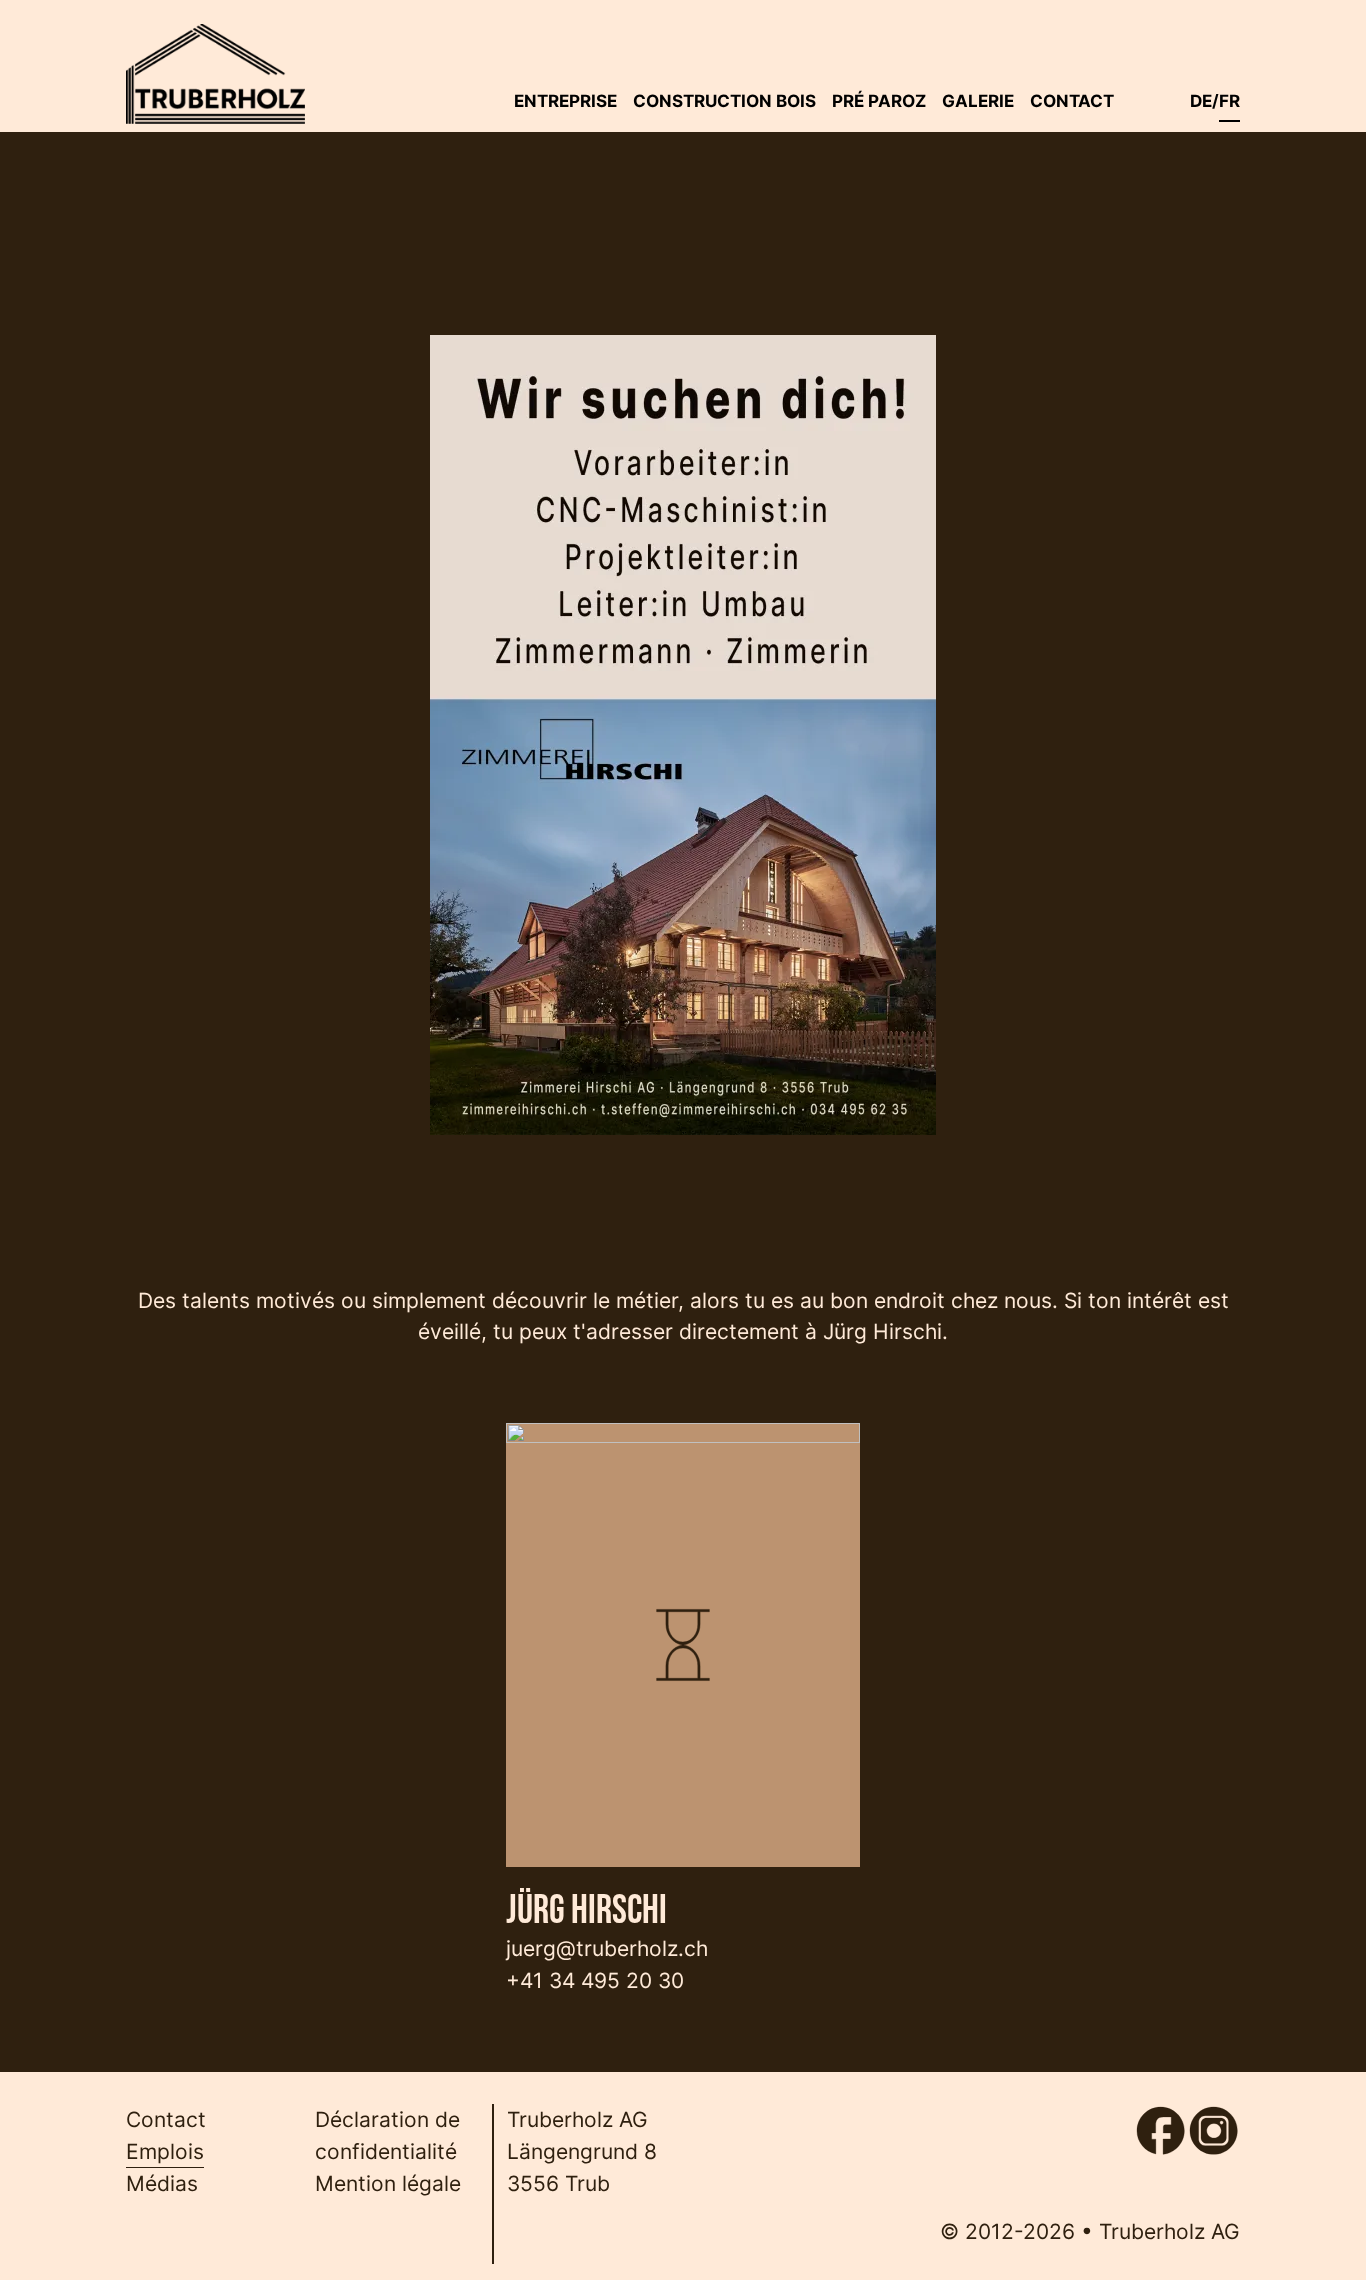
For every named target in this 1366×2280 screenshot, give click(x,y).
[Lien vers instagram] (1213, 2120)
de (1201, 100)
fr (1229, 100)
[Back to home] (215, 74)
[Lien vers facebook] (1160, 2120)
